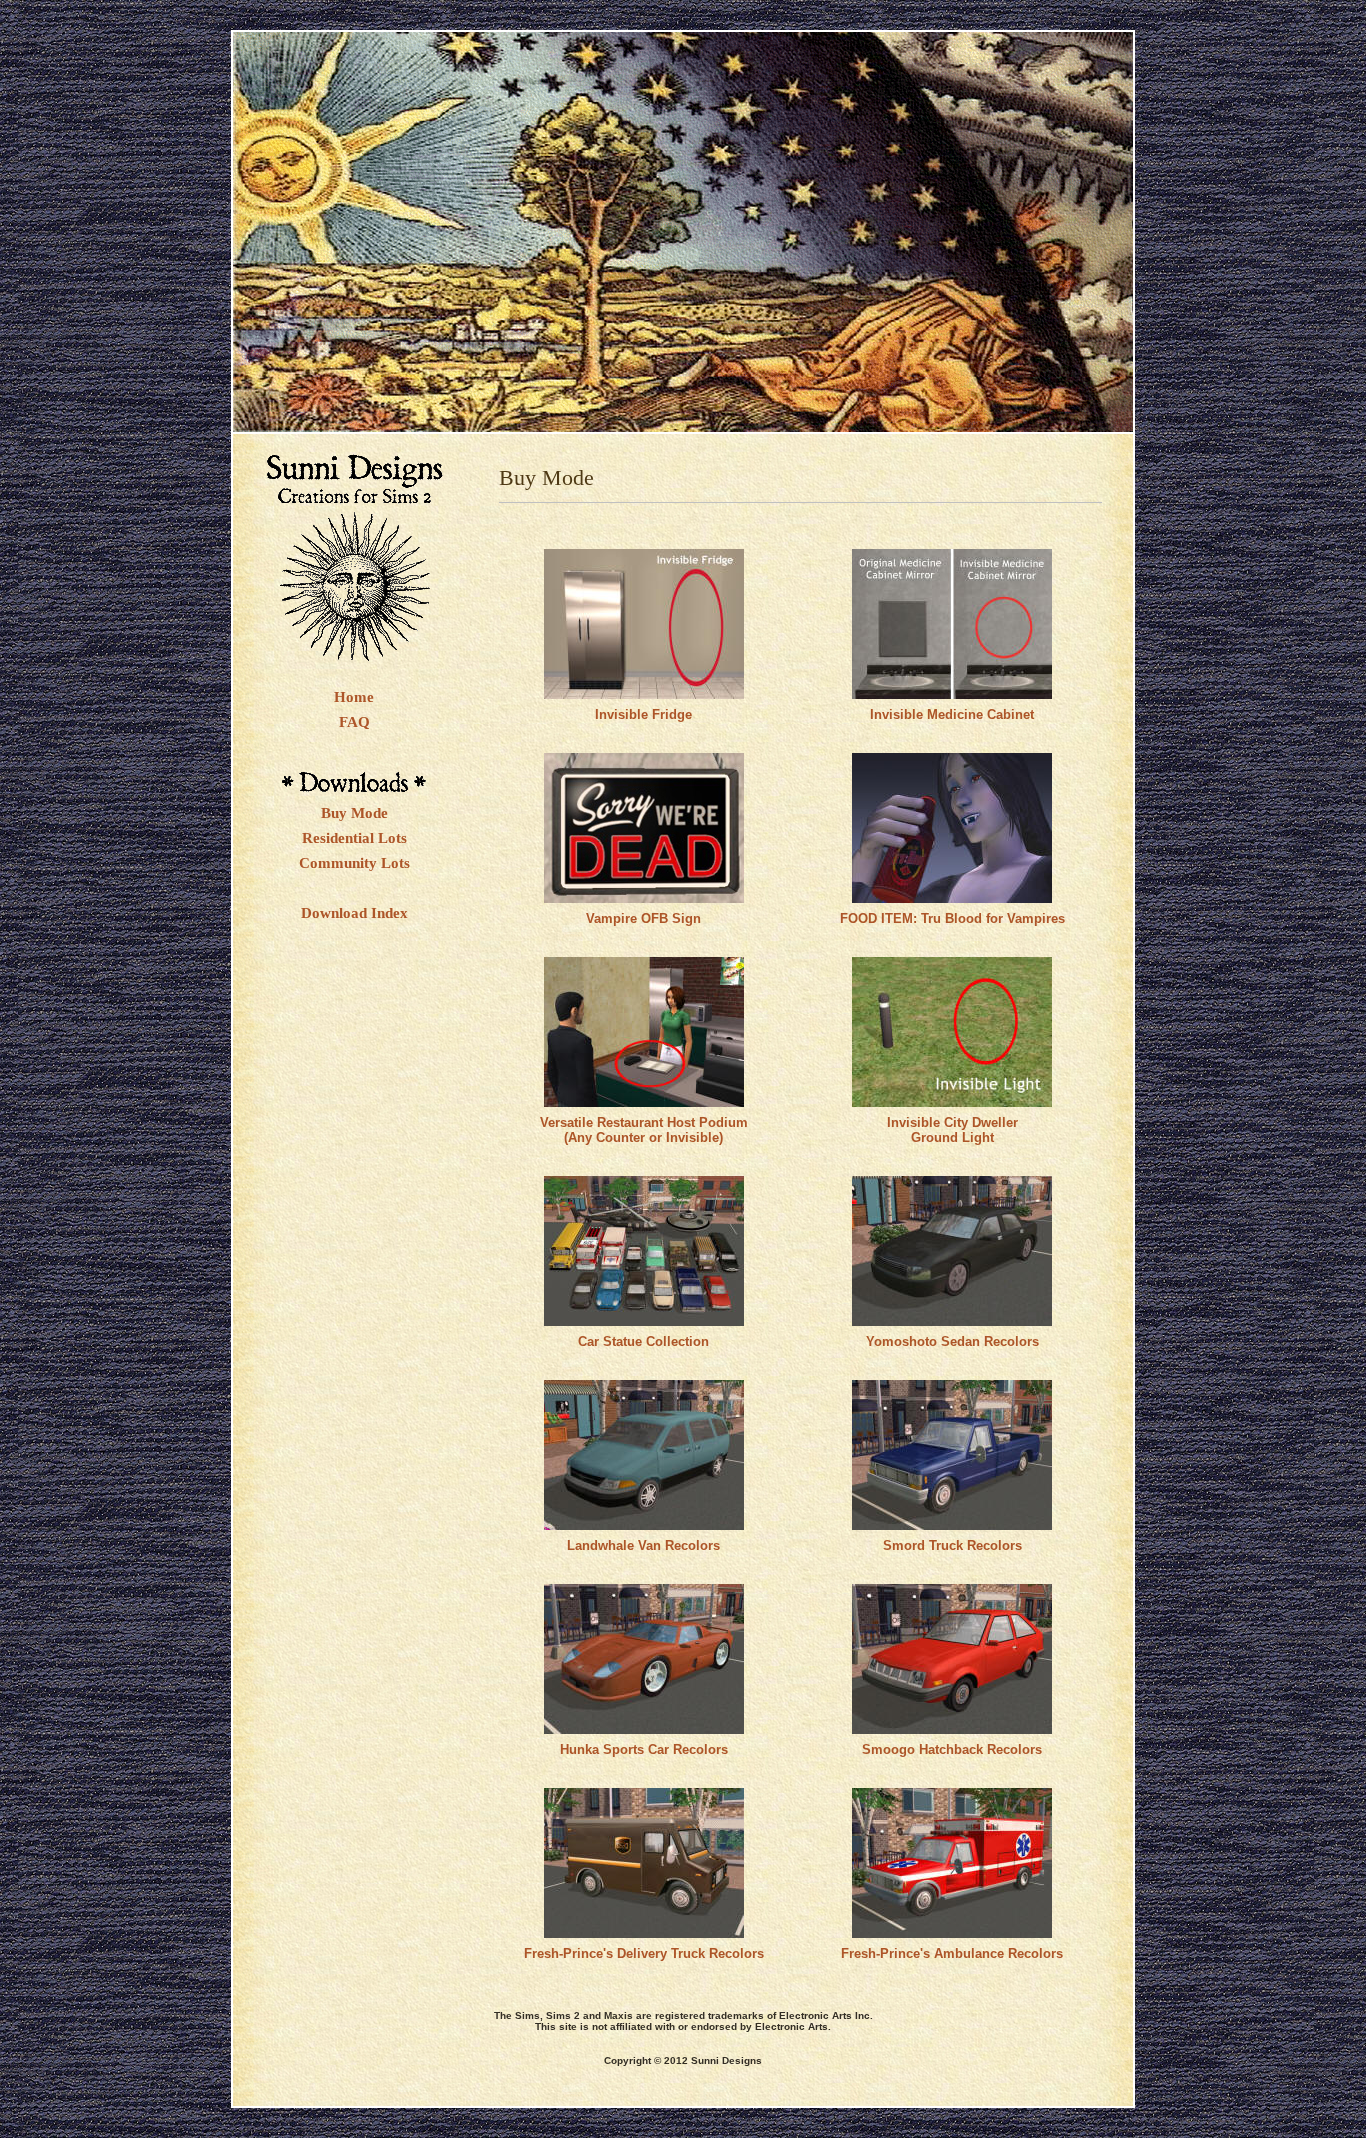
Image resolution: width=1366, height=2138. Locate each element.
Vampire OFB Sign (643, 918)
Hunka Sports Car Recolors (644, 1749)
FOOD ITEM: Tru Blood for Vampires (952, 918)
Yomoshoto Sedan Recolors (952, 1341)
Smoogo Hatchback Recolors (952, 1749)
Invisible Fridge (643, 714)
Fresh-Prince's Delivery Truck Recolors (644, 1953)
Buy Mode (354, 813)
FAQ (354, 722)
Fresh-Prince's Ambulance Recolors (952, 1953)
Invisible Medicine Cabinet (952, 714)
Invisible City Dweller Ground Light (952, 1130)
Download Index (354, 913)
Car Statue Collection (643, 1341)
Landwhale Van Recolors (643, 1545)
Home (354, 697)
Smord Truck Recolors (952, 1545)
